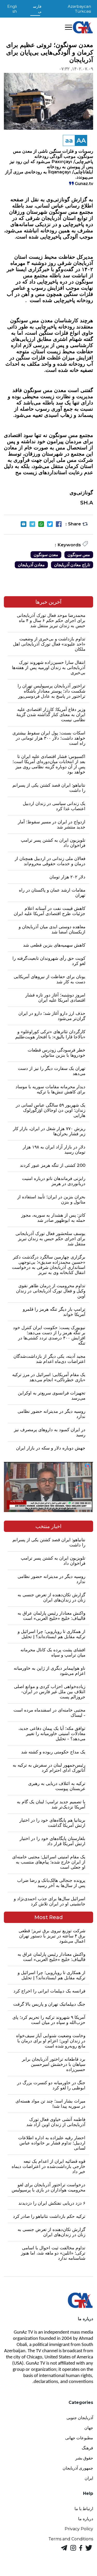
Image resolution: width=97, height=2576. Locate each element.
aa (69, 140)
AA (81, 140)
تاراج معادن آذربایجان (72, 565)
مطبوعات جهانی (79, 2438)
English (12, 9)
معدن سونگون (46, 555)
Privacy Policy (79, 2529)
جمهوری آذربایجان (78, 2468)
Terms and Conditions (71, 2539)
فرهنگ (87, 2448)
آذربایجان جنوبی (80, 2418)
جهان (89, 2428)
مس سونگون (79, 555)
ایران (89, 2478)
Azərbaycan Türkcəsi (79, 9)
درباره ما (86, 2519)
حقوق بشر (84, 2458)
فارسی (37, 9)
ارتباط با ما (84, 2509)
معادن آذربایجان (31, 565)
